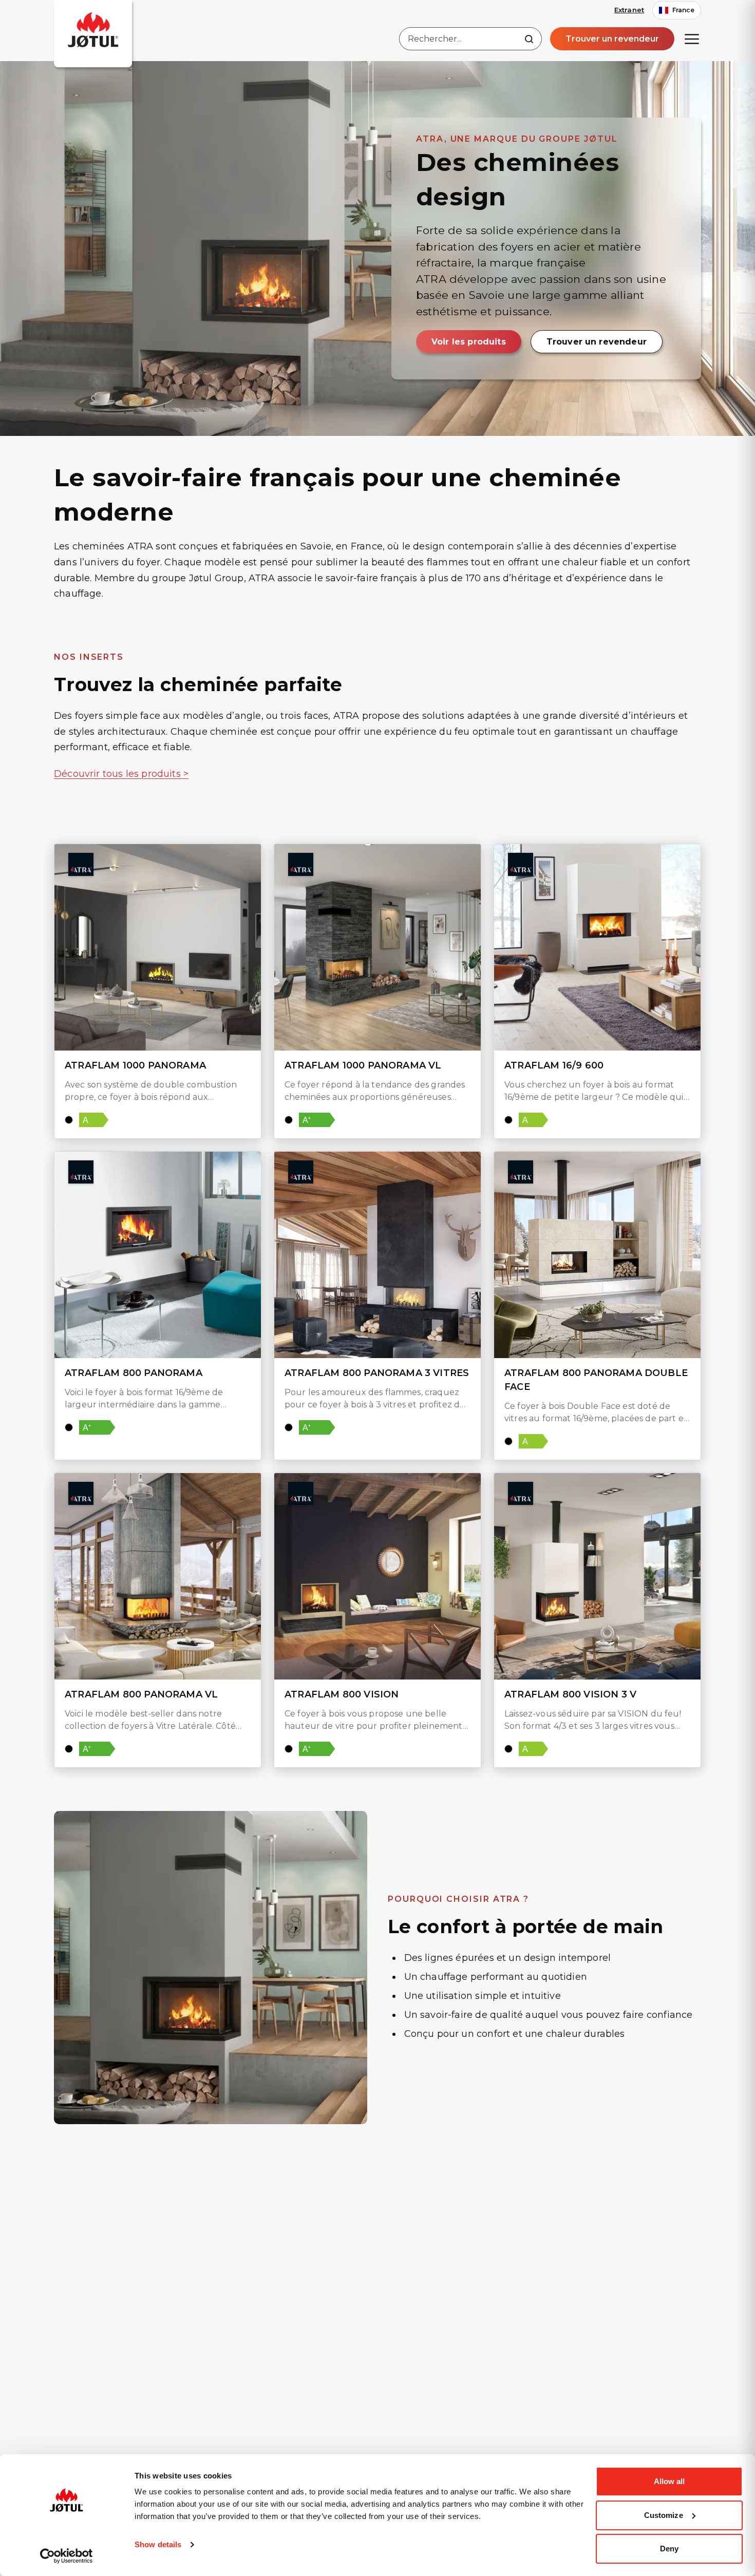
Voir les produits (469, 342)
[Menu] (692, 39)
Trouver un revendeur (612, 39)
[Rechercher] (529, 39)
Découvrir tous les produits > (121, 774)
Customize (664, 2515)
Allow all (669, 2481)
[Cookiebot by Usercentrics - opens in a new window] (67, 2556)
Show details (158, 2544)
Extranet (629, 10)
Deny (669, 2549)
